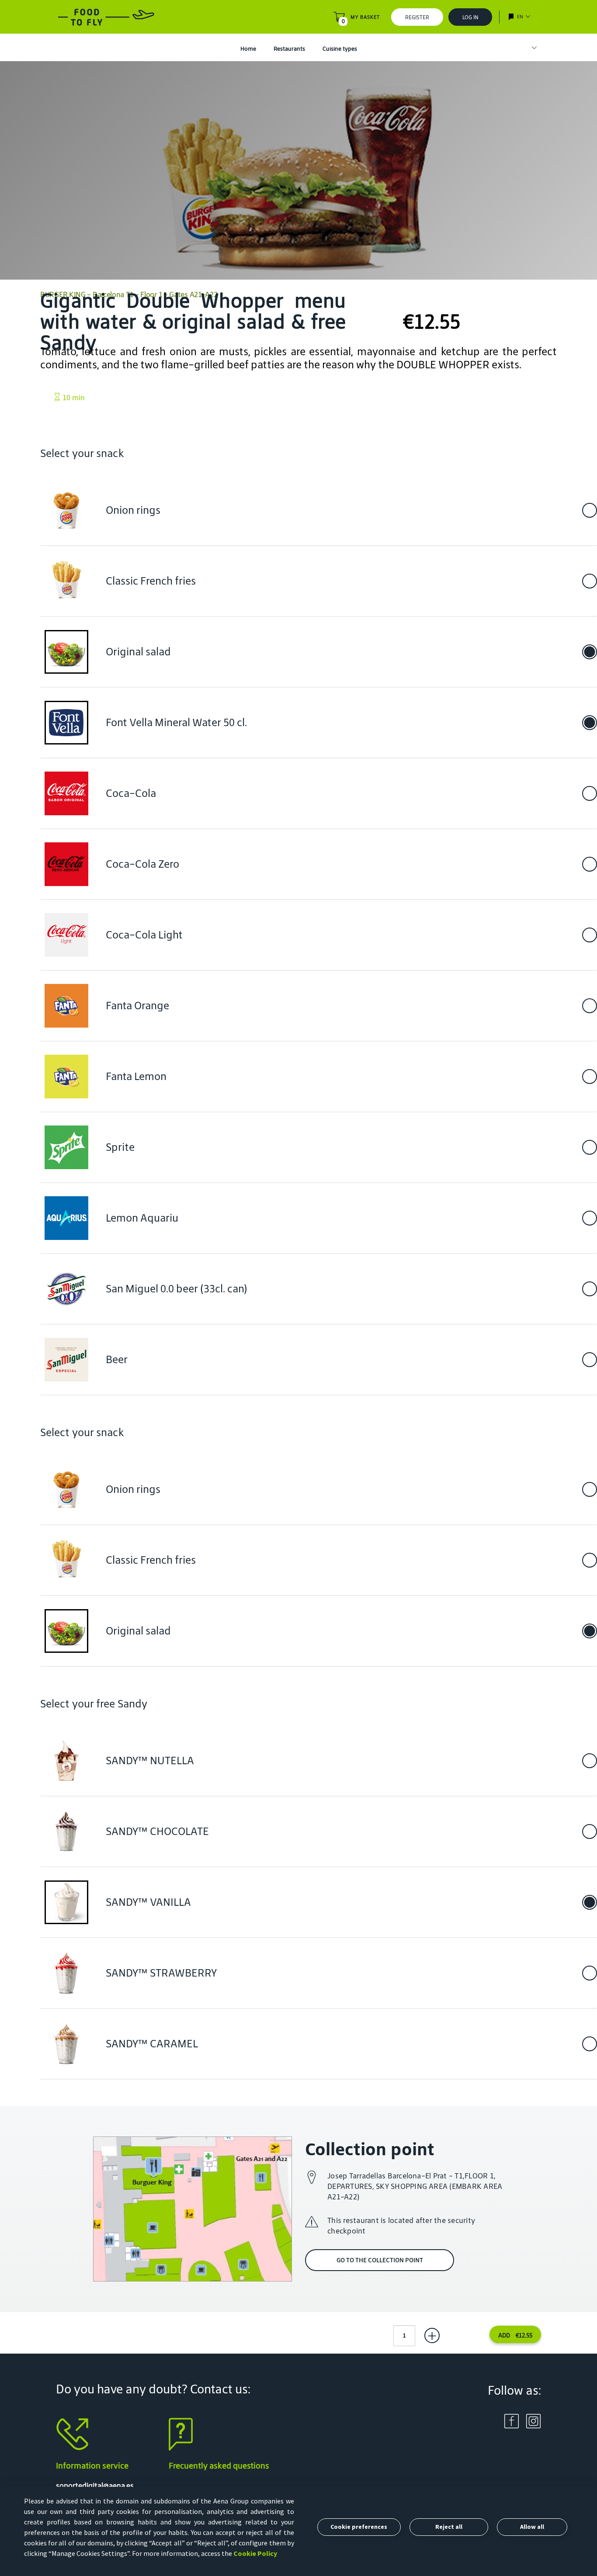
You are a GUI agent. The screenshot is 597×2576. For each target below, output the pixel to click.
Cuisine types (340, 49)
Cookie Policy (255, 2553)
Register (417, 17)
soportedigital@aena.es (95, 2486)
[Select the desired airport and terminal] (530, 48)
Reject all (449, 2527)
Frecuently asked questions (219, 2465)
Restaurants (289, 49)
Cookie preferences (359, 2527)
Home (248, 49)
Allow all (532, 2527)
